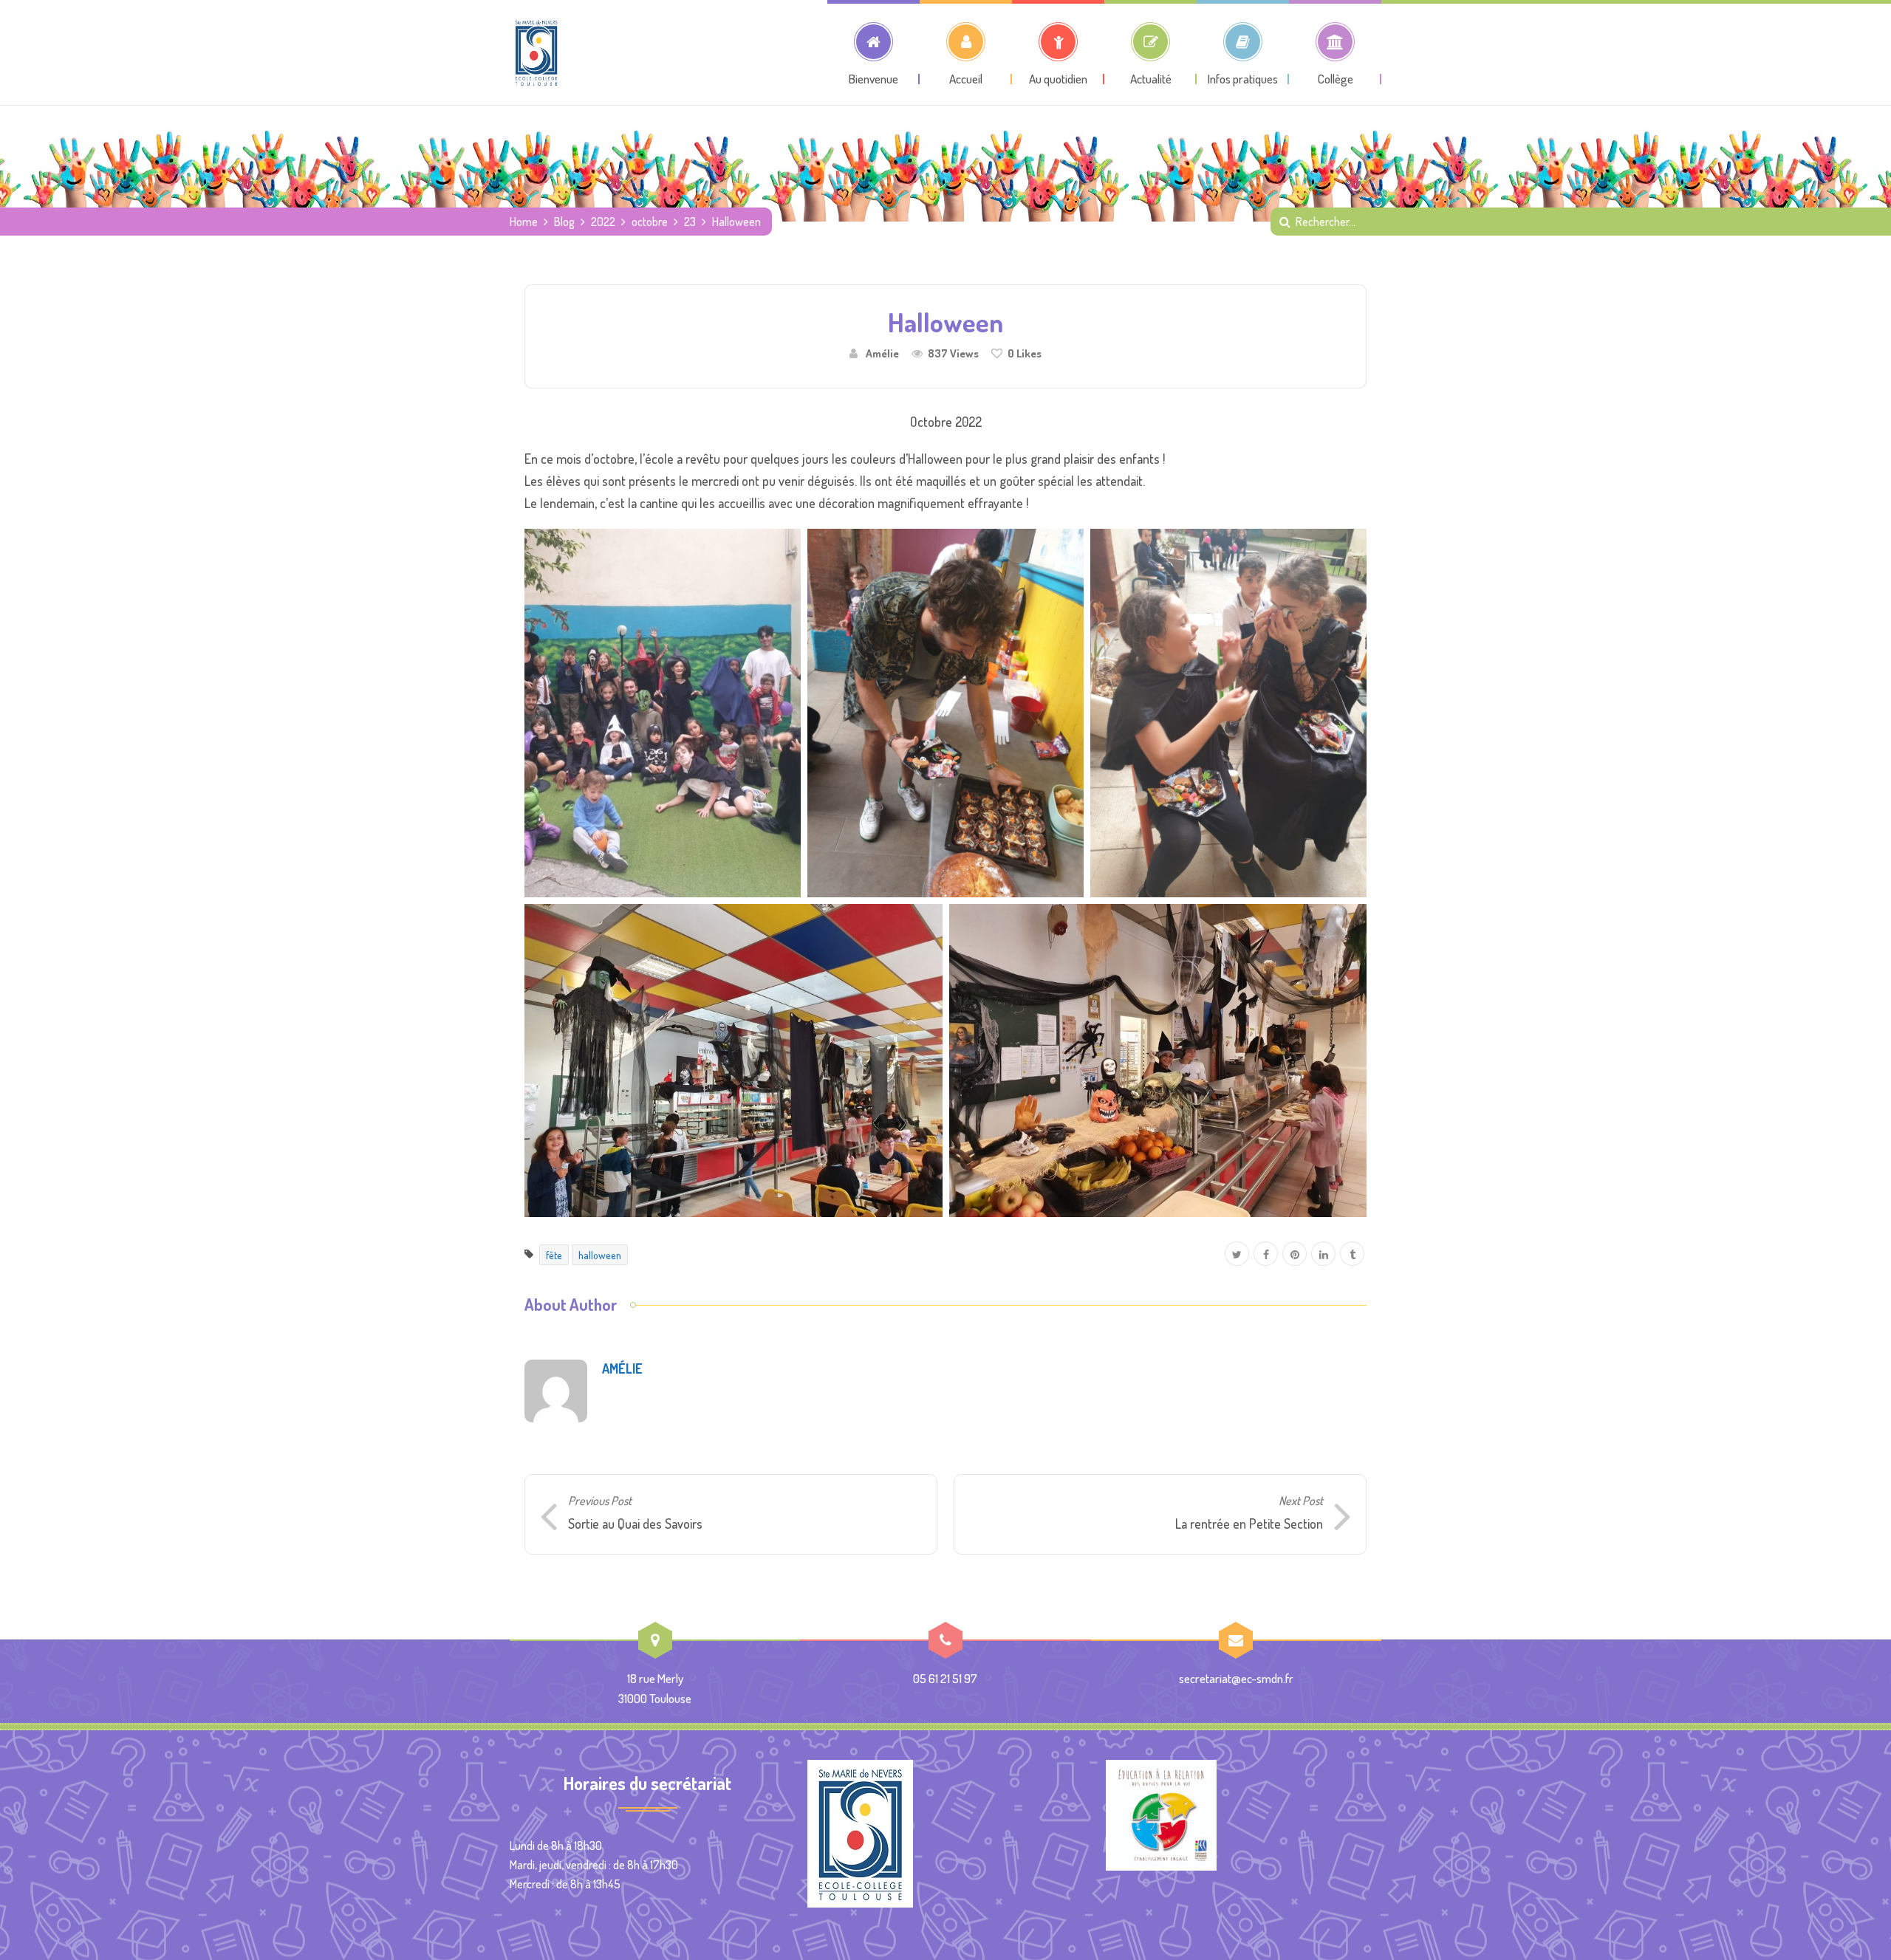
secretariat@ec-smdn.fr (1236, 1678)
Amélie (882, 353)
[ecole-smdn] (536, 52)
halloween (600, 1255)
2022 (603, 222)
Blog (564, 222)
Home (524, 222)
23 (690, 222)
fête (554, 1255)
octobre (650, 222)
